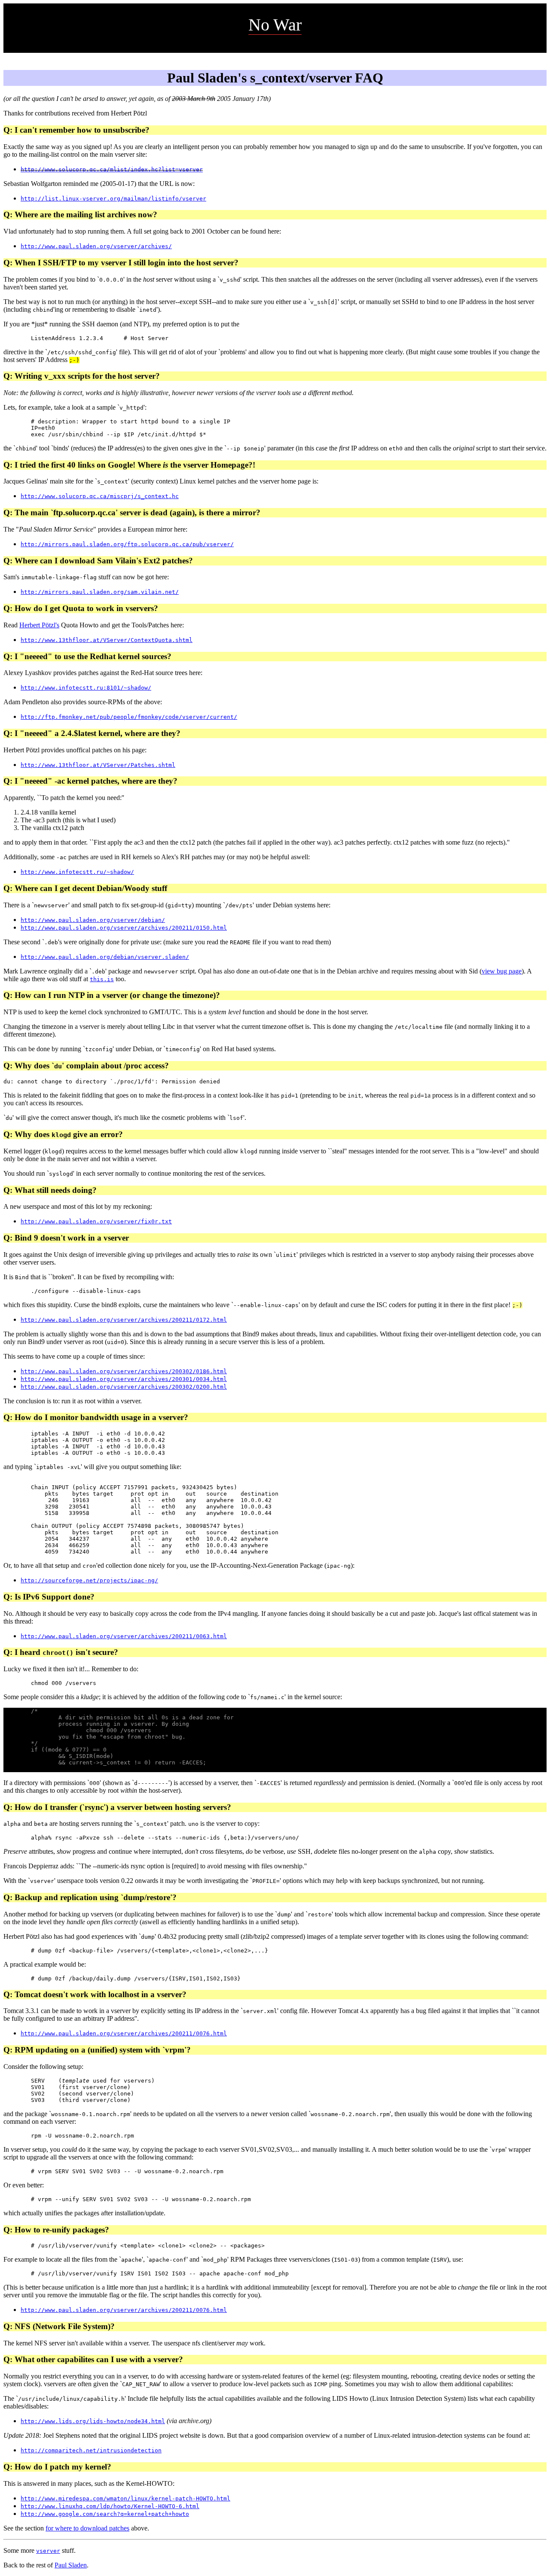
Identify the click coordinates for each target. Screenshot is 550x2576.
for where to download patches (87, 2528)
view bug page (502, 971)
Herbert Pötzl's (39, 625)
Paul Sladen (71, 2565)
